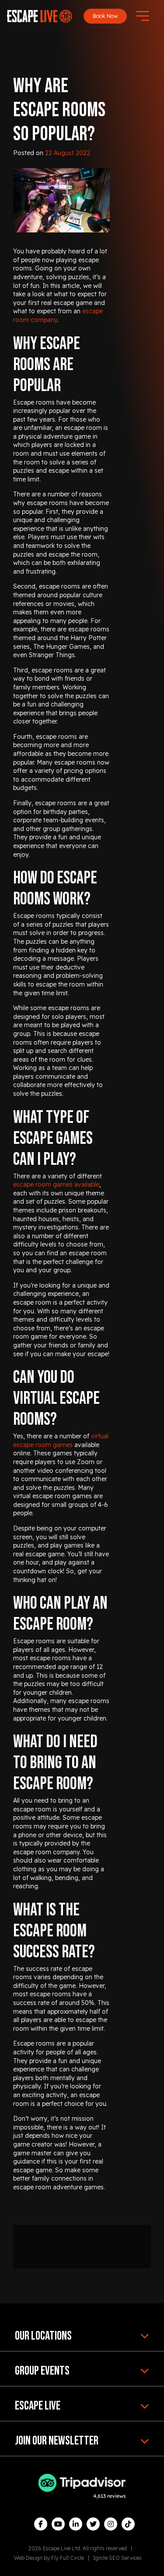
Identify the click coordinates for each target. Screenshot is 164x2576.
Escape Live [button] (38, 2406)
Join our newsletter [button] (57, 2441)
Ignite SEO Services (117, 2558)
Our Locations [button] (43, 2336)
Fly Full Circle (68, 2558)
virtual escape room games (61, 1440)
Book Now (105, 16)
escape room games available (56, 1184)
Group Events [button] (42, 2371)
